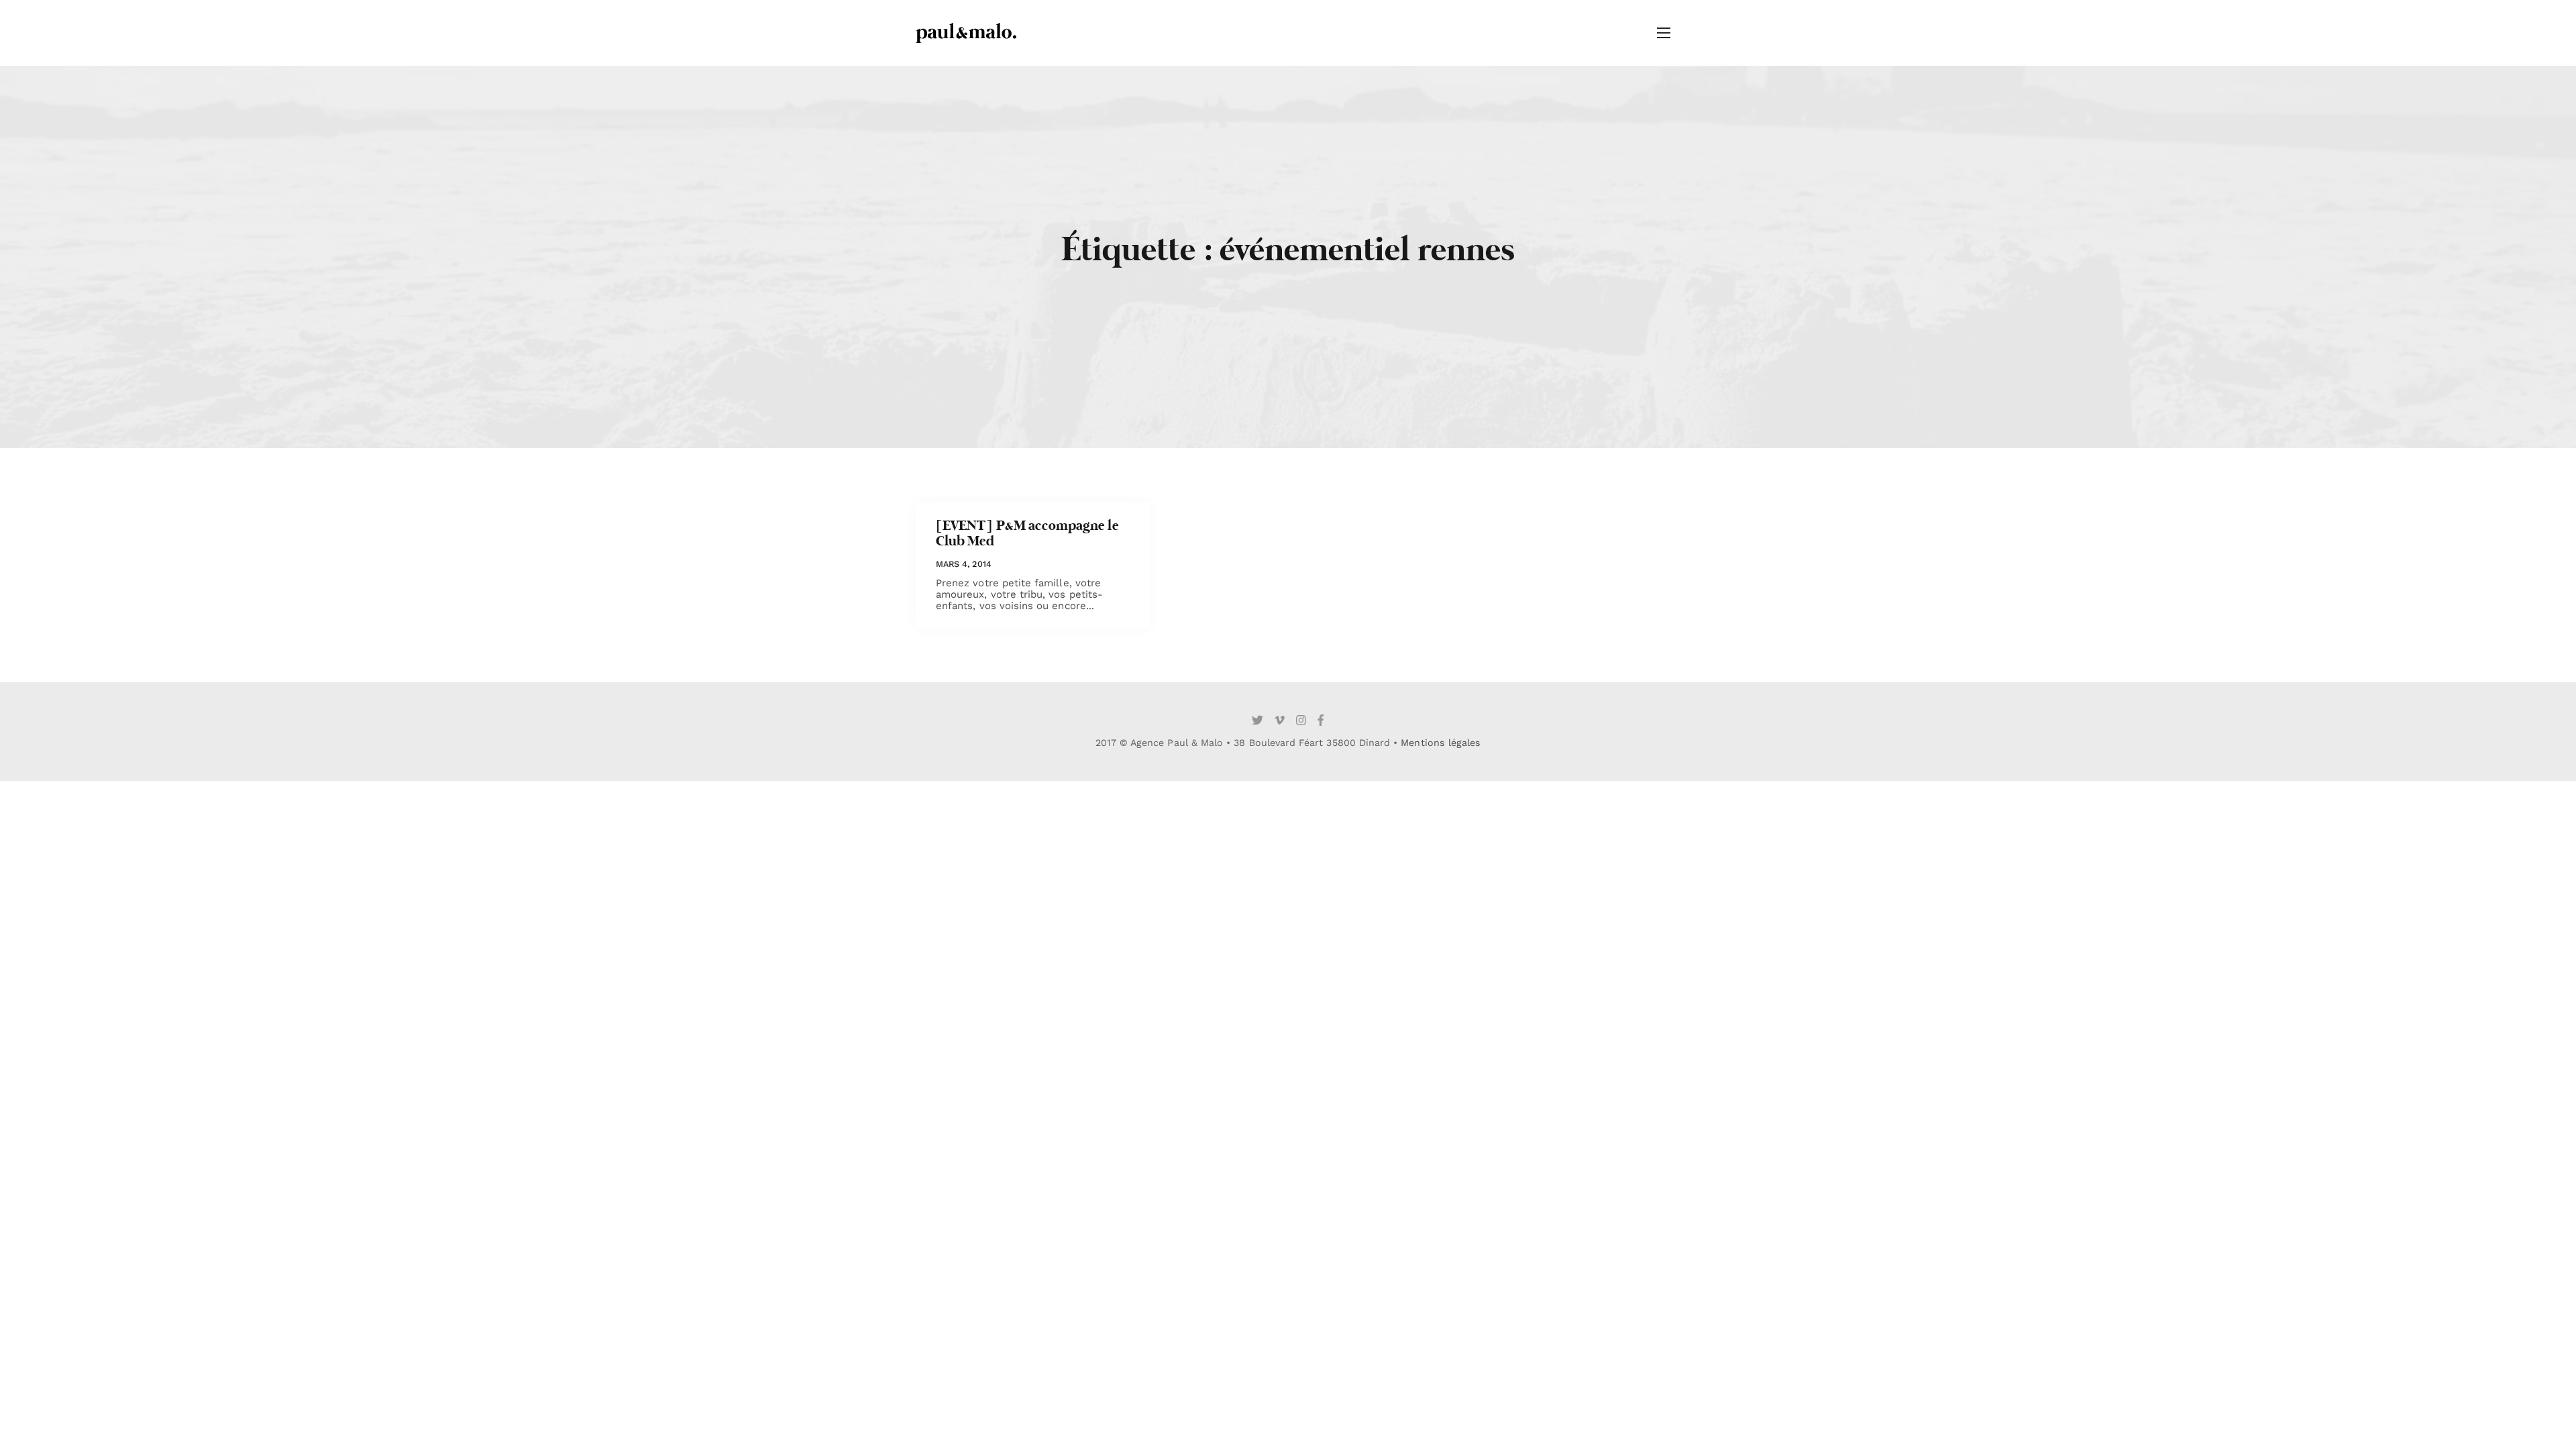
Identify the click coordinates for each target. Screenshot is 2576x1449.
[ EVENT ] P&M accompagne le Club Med (1027, 534)
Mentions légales (1441, 743)
